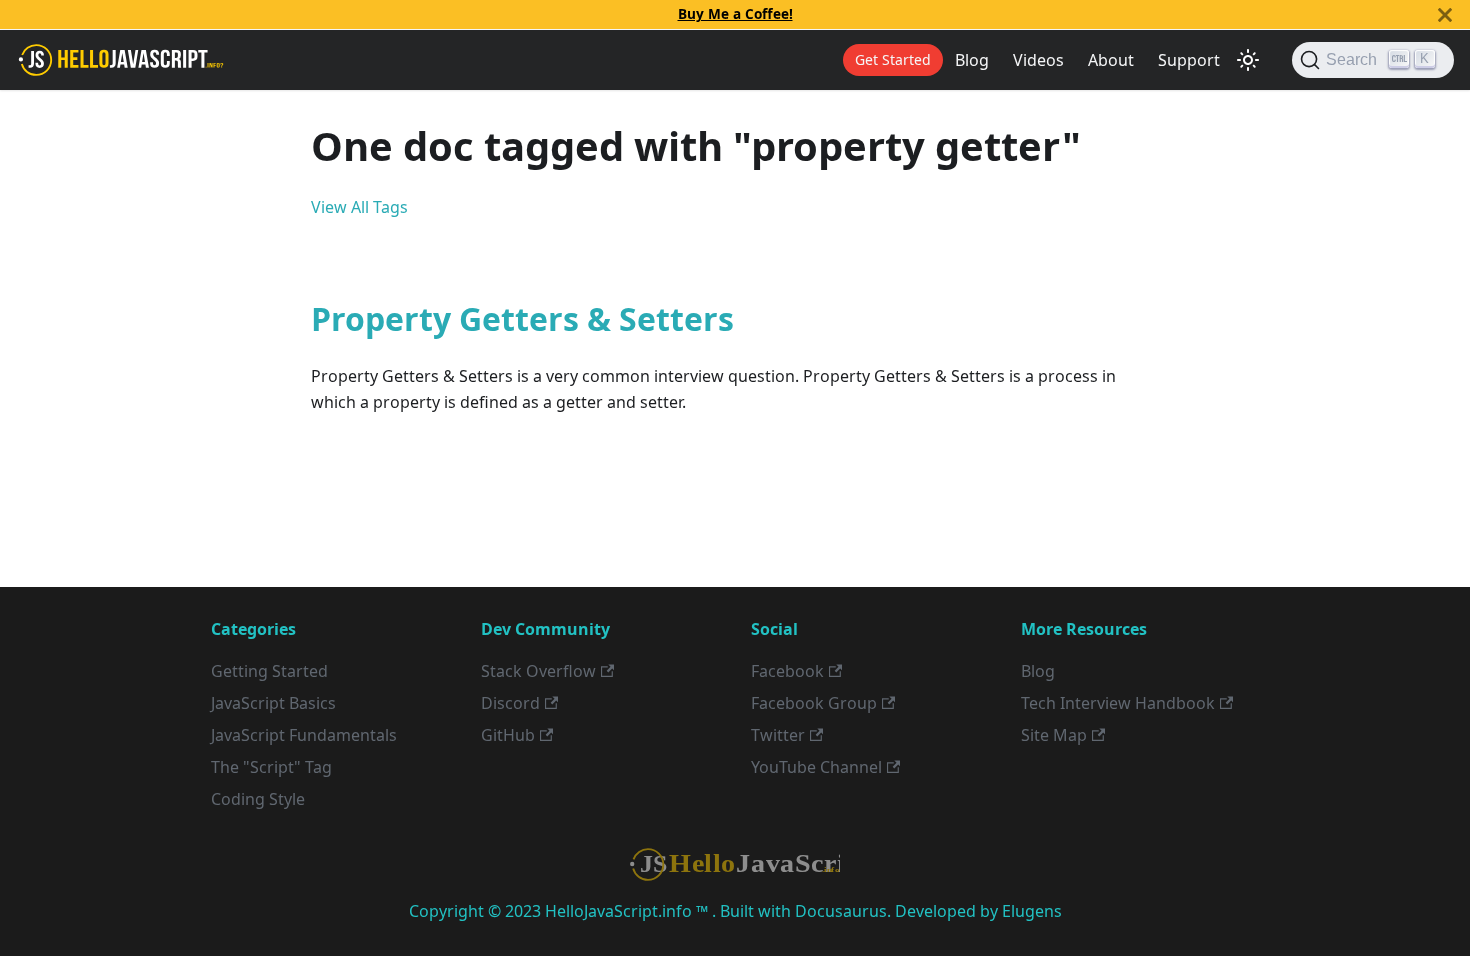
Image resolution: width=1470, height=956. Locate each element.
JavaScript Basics (273, 703)
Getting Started (269, 671)
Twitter (778, 735)
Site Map (1054, 735)
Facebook (787, 671)
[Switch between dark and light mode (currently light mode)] (1248, 60)
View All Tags (359, 207)
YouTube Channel (816, 767)
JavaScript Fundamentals (304, 735)
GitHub (508, 735)
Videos (1038, 60)
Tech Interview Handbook (1118, 703)
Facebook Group (814, 703)
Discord (510, 703)
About (1111, 60)
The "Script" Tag (271, 767)
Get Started (893, 59)
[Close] (1445, 14)
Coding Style (258, 799)
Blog (972, 60)
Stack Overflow (538, 671)
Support (1189, 60)
